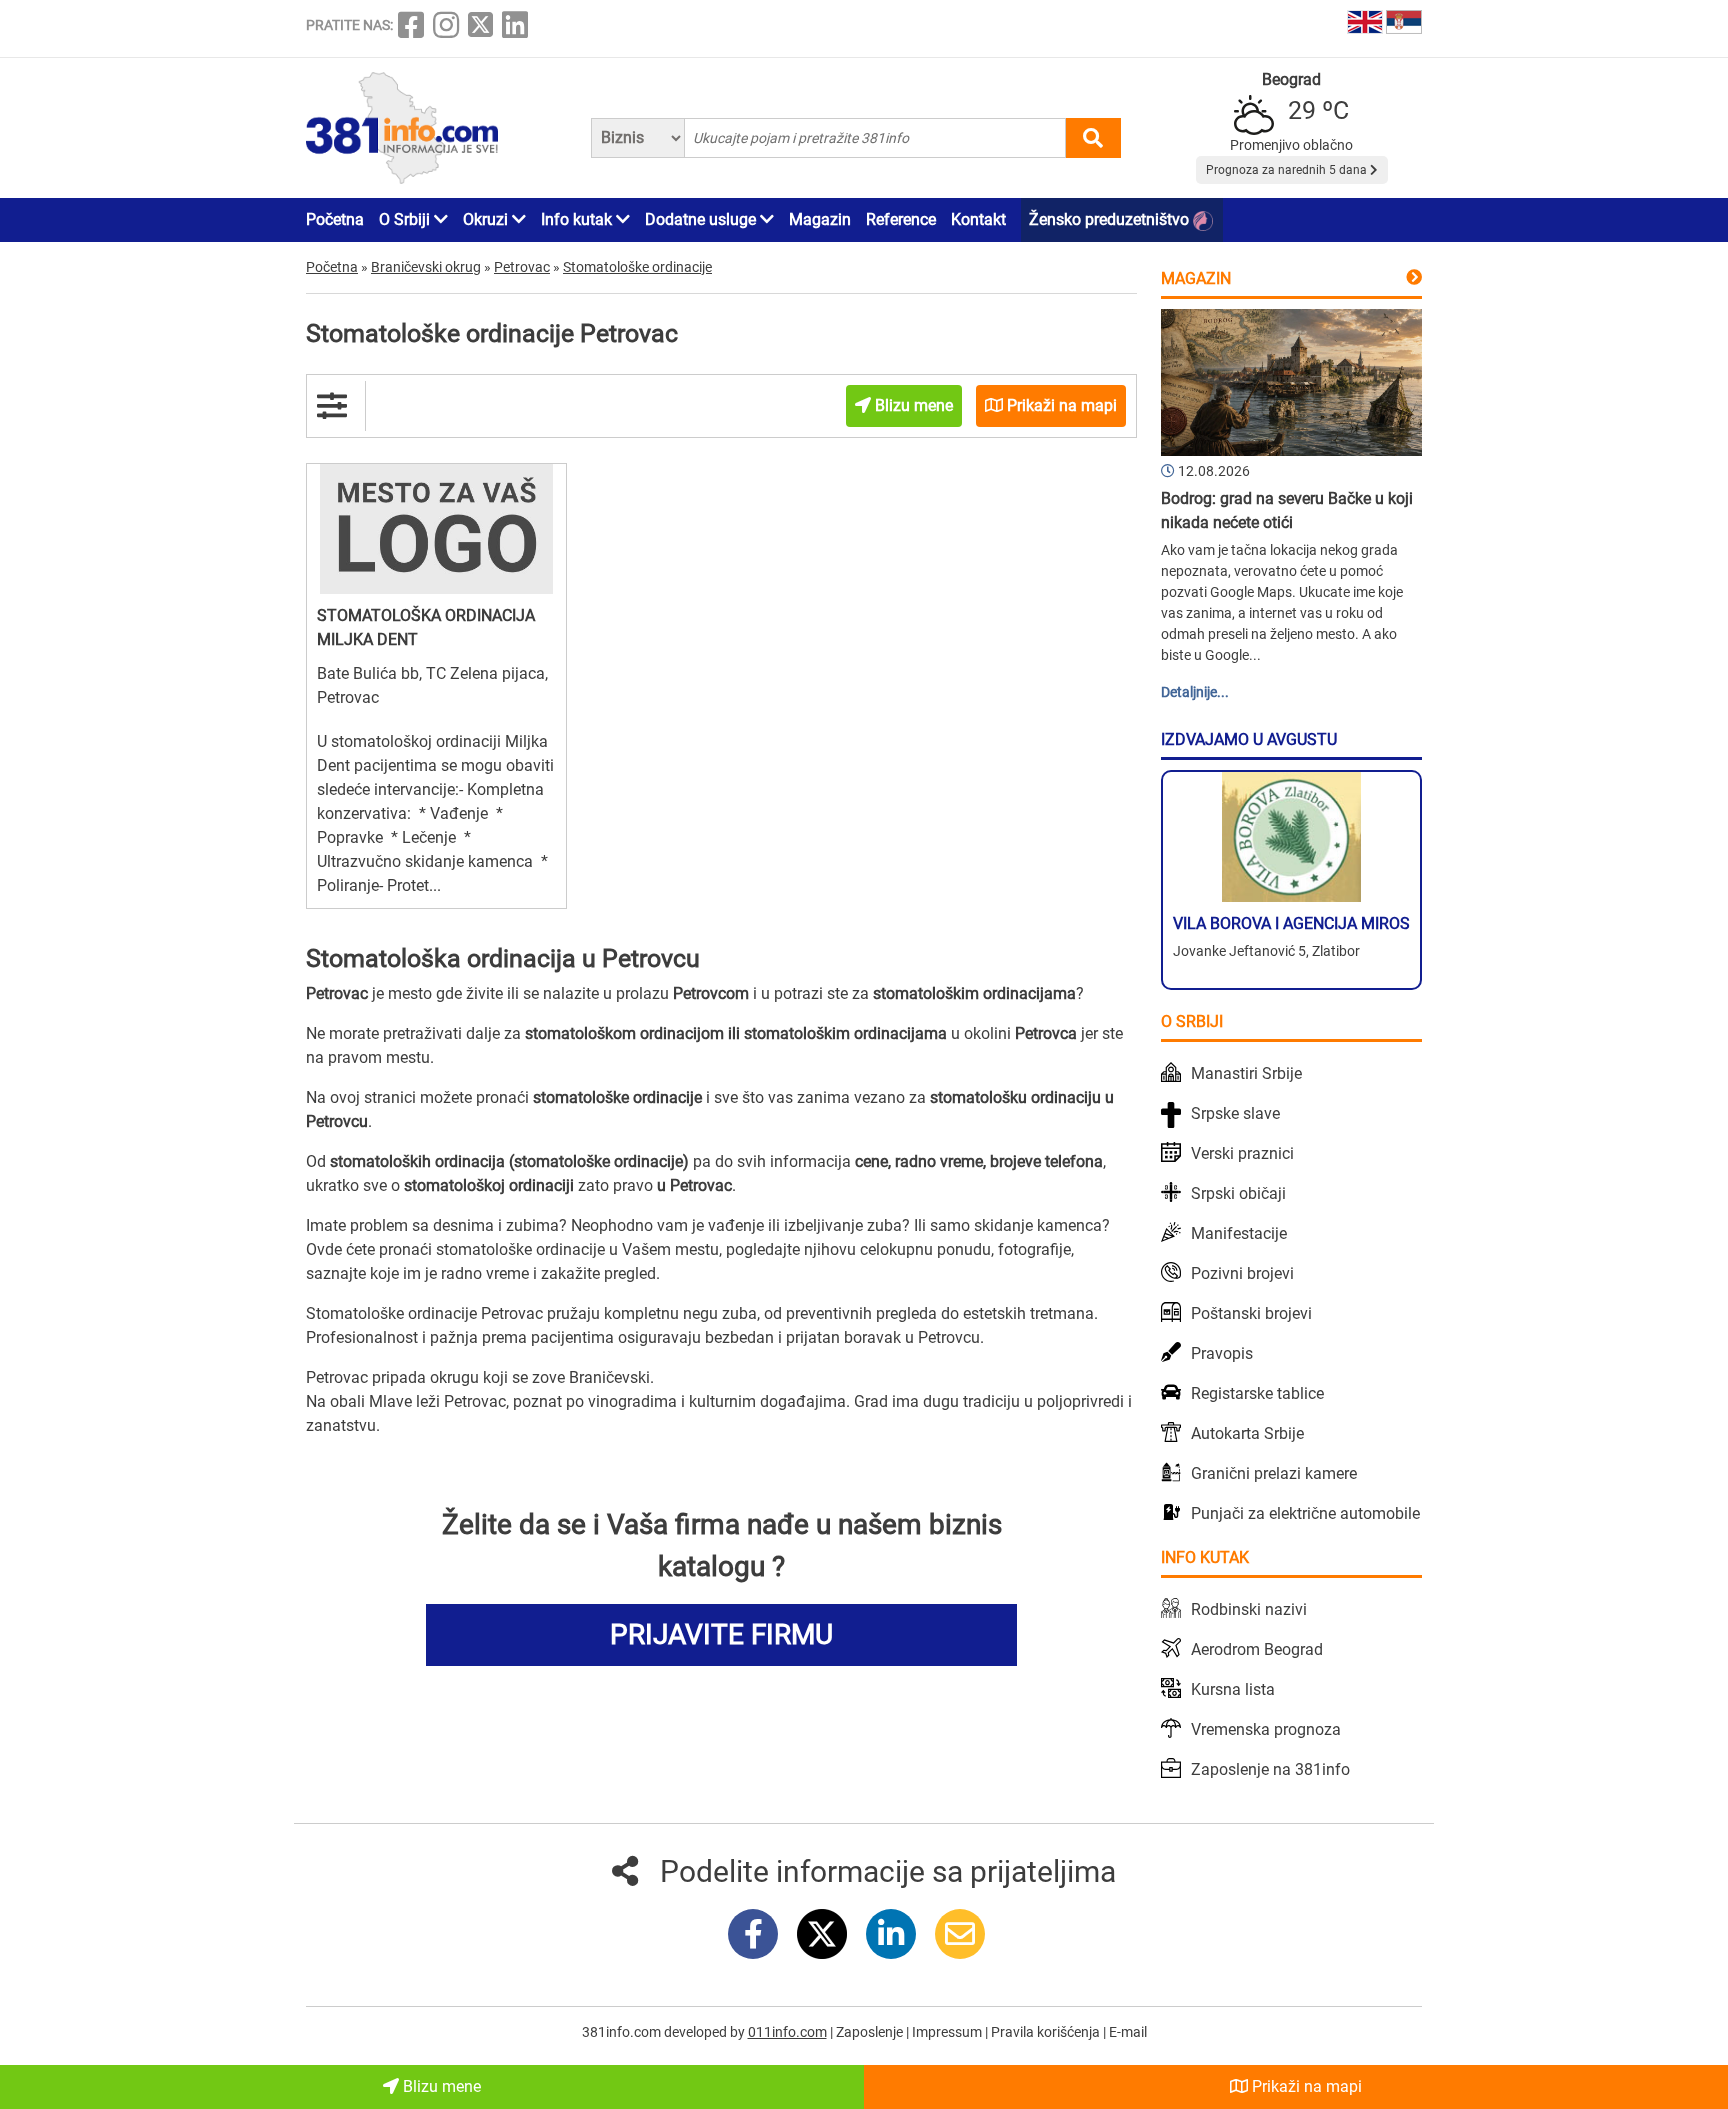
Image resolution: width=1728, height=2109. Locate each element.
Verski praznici (1242, 1153)
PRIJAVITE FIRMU (721, 1634)
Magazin (820, 219)
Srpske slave (1235, 1113)
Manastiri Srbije (1246, 1073)
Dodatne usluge (702, 219)
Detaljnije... (1195, 692)
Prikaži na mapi (1305, 2086)
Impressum (948, 2032)
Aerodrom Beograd (1257, 1649)
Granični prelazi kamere (1274, 1473)
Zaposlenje (871, 2032)
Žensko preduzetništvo (1111, 219)
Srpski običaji (1238, 1193)
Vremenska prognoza (1266, 1729)
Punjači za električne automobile (1305, 1513)
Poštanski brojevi (1251, 1313)
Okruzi (487, 219)
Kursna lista (1233, 1689)
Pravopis (1222, 1353)
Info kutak (578, 219)
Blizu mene (440, 2086)
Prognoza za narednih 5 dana (1288, 170)
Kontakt (978, 219)
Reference (901, 219)
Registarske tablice (1257, 1393)
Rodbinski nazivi (1249, 1609)
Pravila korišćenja (1047, 2032)
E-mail (1128, 2032)
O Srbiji (406, 219)
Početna (335, 219)
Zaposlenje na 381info (1270, 1769)
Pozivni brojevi (1242, 1273)
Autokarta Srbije (1247, 1433)
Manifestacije (1239, 1233)
